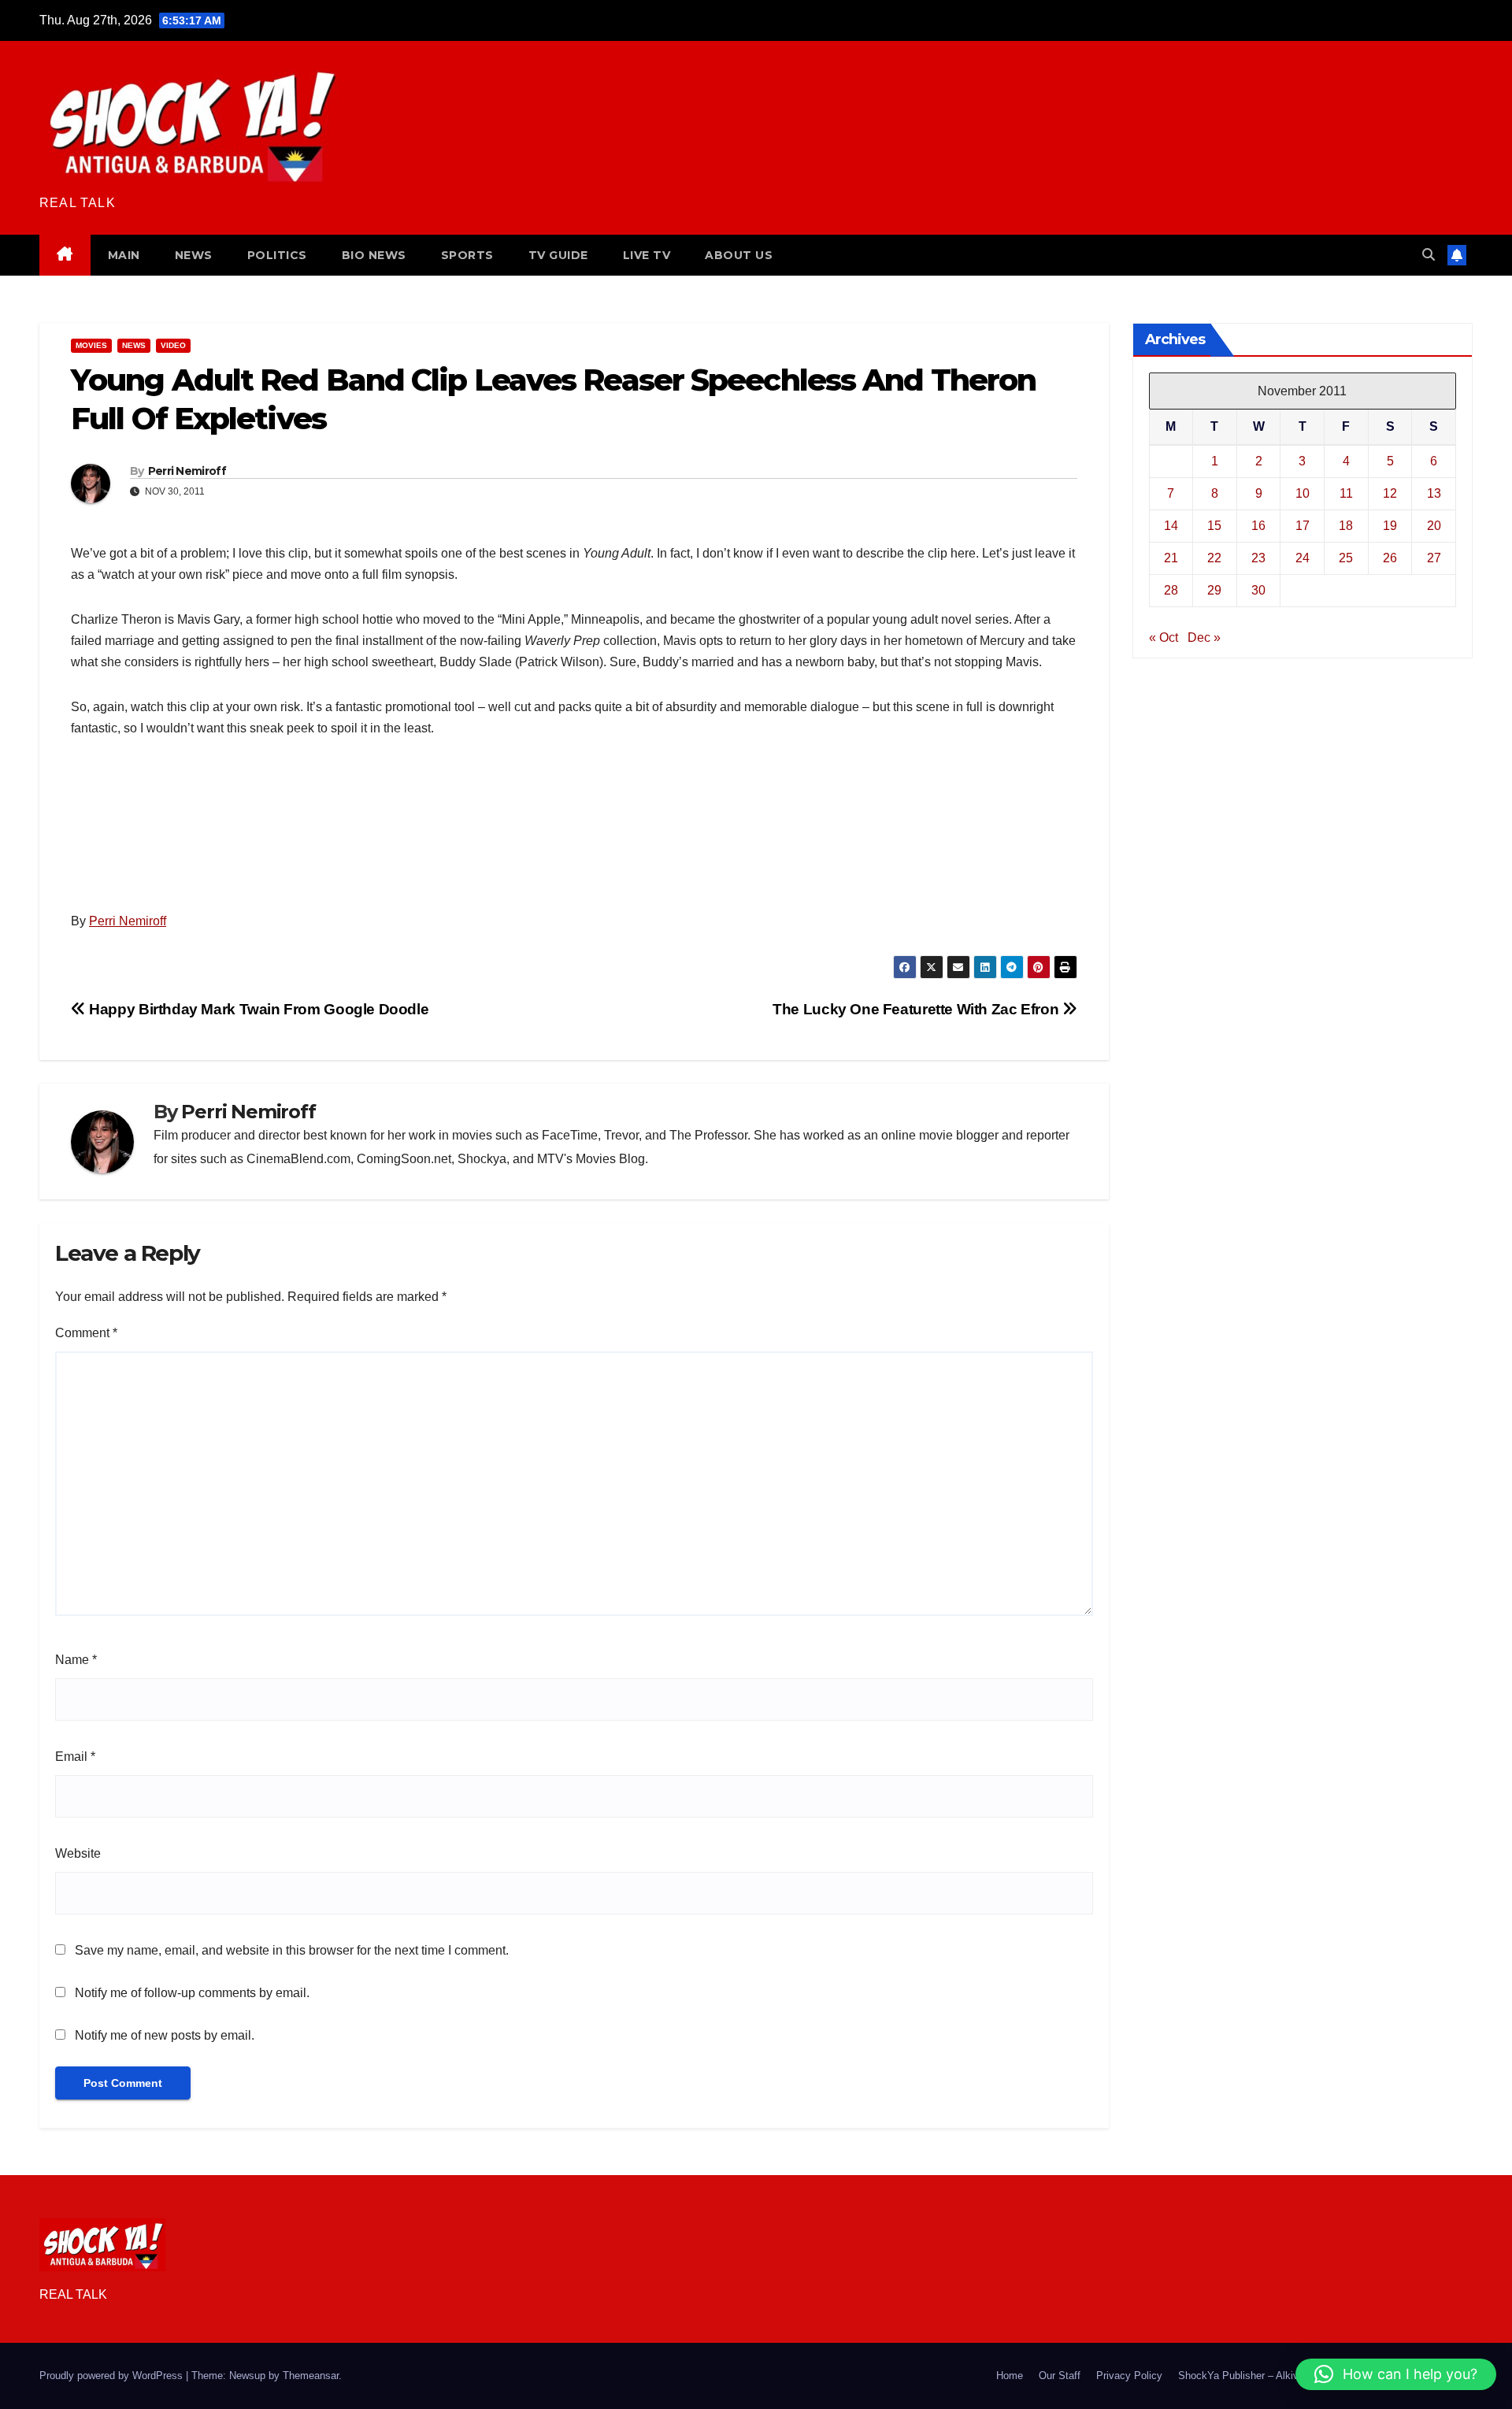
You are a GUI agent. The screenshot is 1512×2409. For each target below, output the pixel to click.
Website (78, 1853)
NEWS (194, 255)
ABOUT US (739, 255)
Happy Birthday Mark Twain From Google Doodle (257, 1009)
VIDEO (173, 345)
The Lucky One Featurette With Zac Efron (917, 1009)
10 (1303, 493)
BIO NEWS (374, 255)
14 (1171, 526)
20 (1434, 526)
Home (1010, 2376)
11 (1346, 493)
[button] (1429, 255)
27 (1434, 558)
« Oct (1164, 637)
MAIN (124, 255)
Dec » (1204, 637)
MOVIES (91, 345)
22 (1214, 558)
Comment (86, 1333)
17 (1303, 526)
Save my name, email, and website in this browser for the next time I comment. (292, 1950)
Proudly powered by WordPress (113, 2376)
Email (75, 1757)
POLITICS (277, 255)
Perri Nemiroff (187, 471)
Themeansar (311, 2376)
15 (1214, 526)
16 (1258, 526)
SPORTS (467, 255)
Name (76, 1660)
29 (1214, 590)
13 (1434, 493)
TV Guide (558, 255)
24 (1303, 558)
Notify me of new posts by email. (165, 2035)
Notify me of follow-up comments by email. (192, 1993)
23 (1258, 558)
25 (1346, 558)
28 (1171, 590)
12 (1390, 493)
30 (1258, 590)
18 (1346, 526)
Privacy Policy (1129, 2376)
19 (1390, 526)
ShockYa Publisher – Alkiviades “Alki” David (1279, 2376)
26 (1390, 558)
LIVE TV (647, 255)
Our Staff (1060, 2376)
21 (1171, 558)
